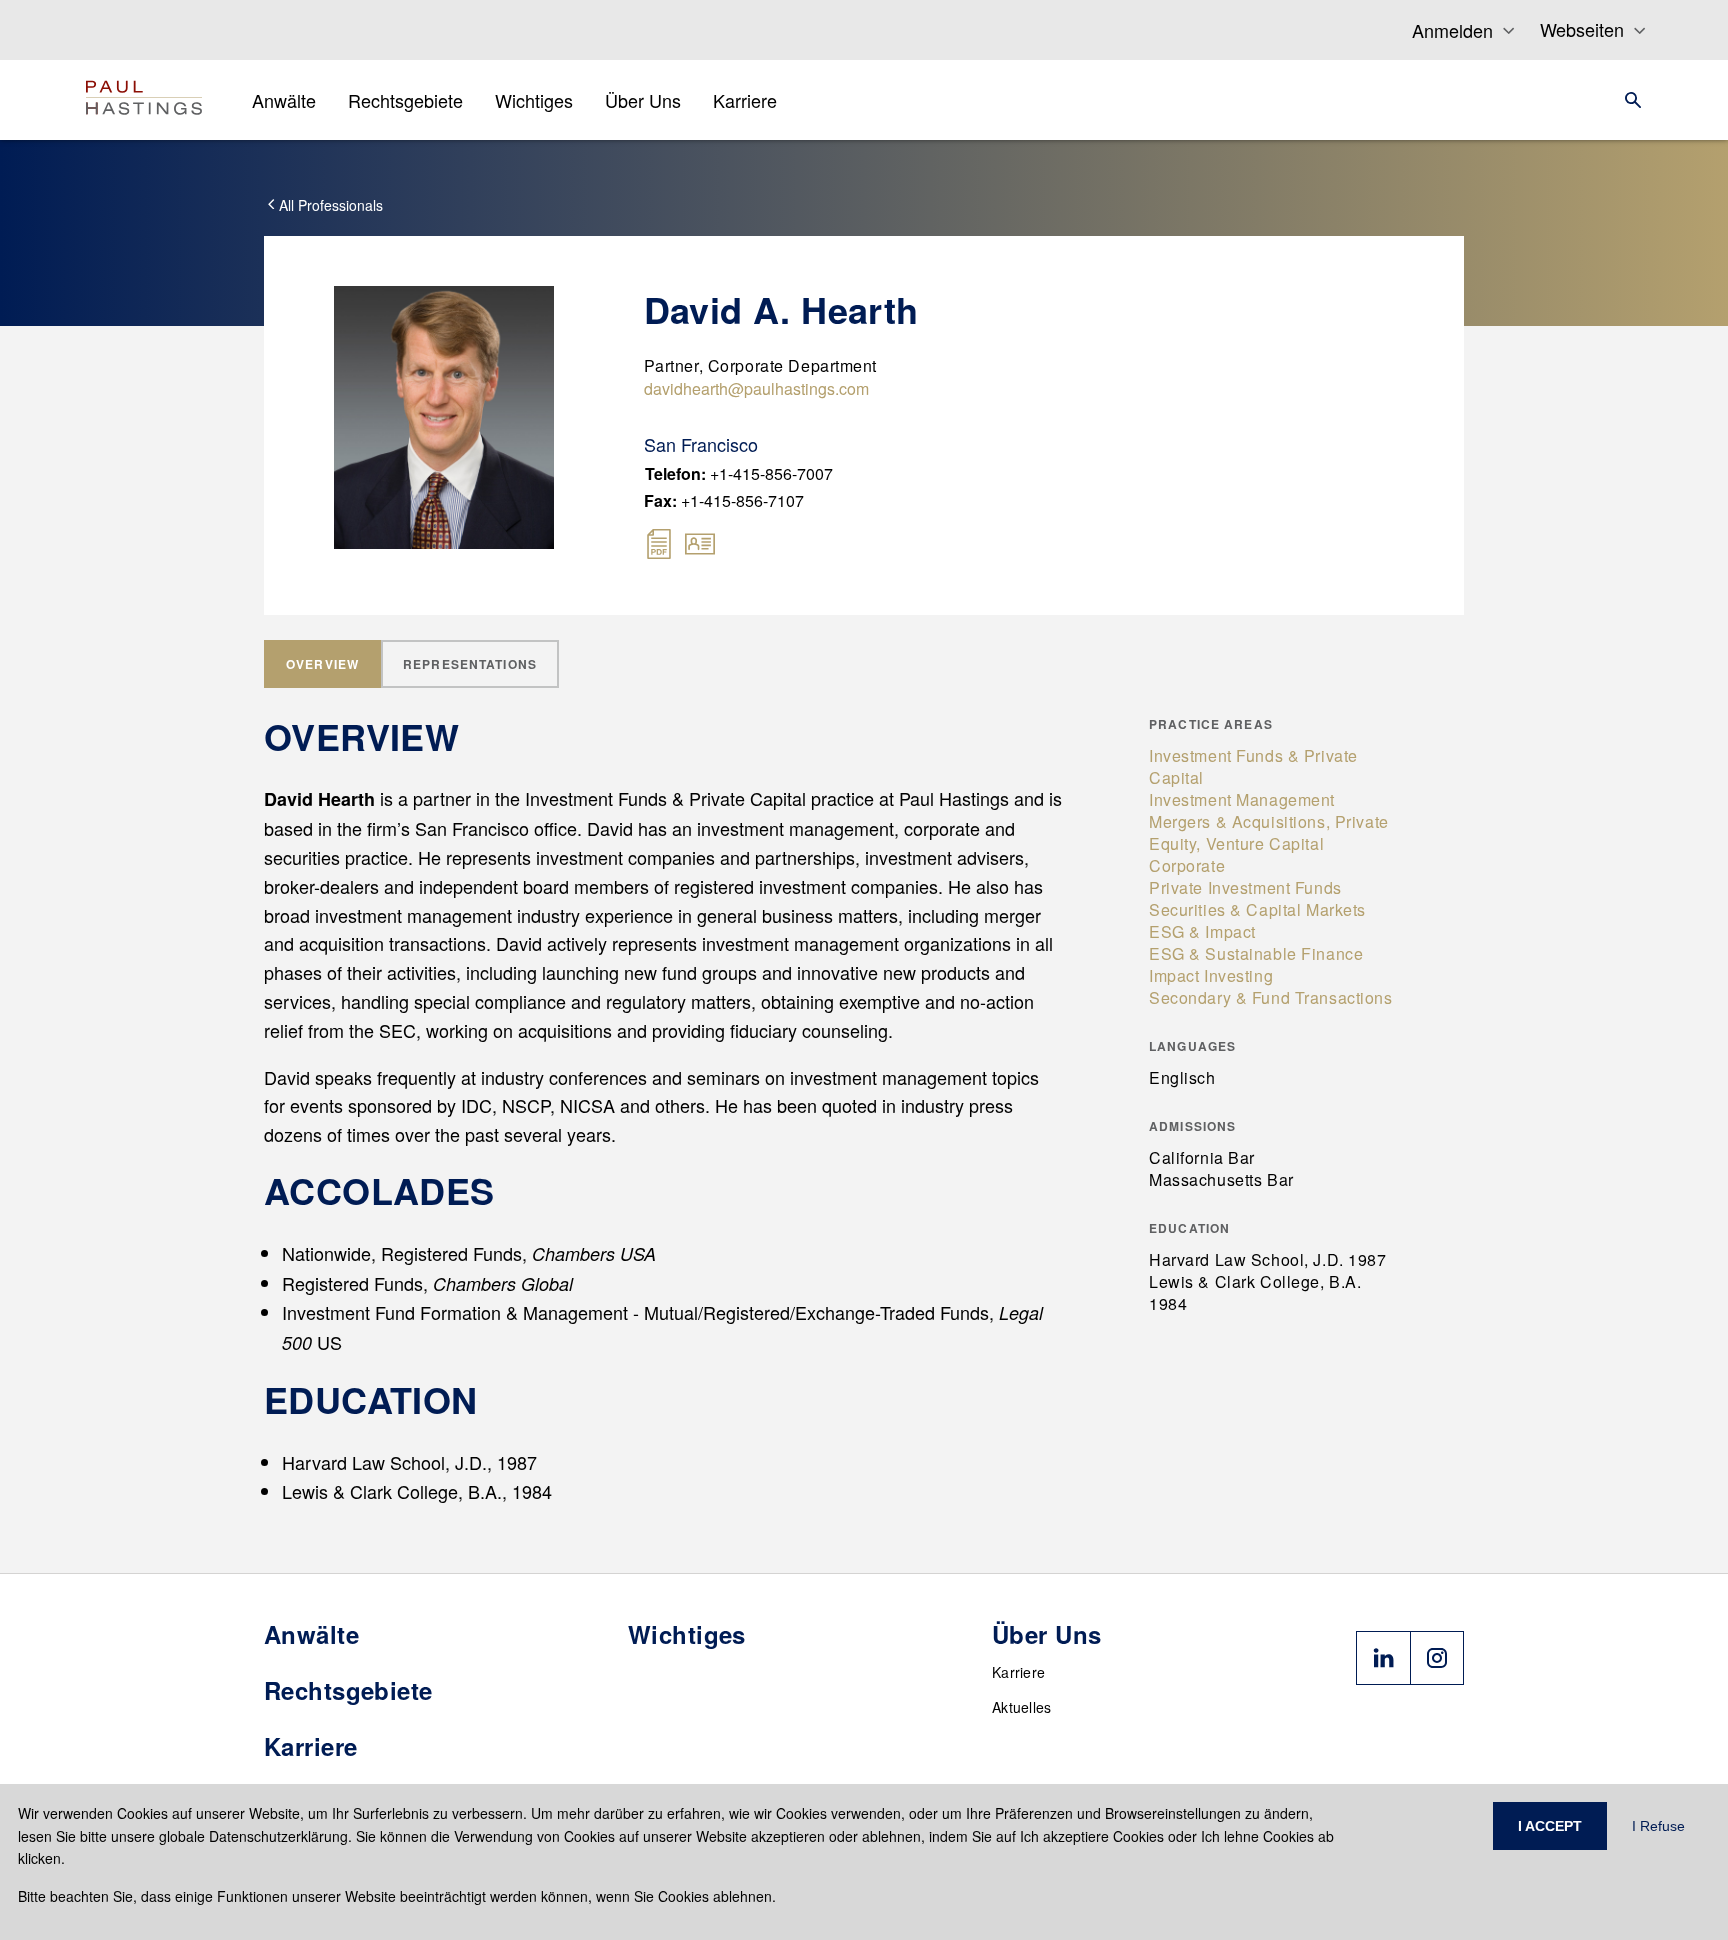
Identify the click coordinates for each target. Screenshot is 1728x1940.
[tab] (322, 664)
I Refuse (1658, 1826)
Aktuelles (1022, 1707)
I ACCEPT (1550, 1826)
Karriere (1018, 1672)
